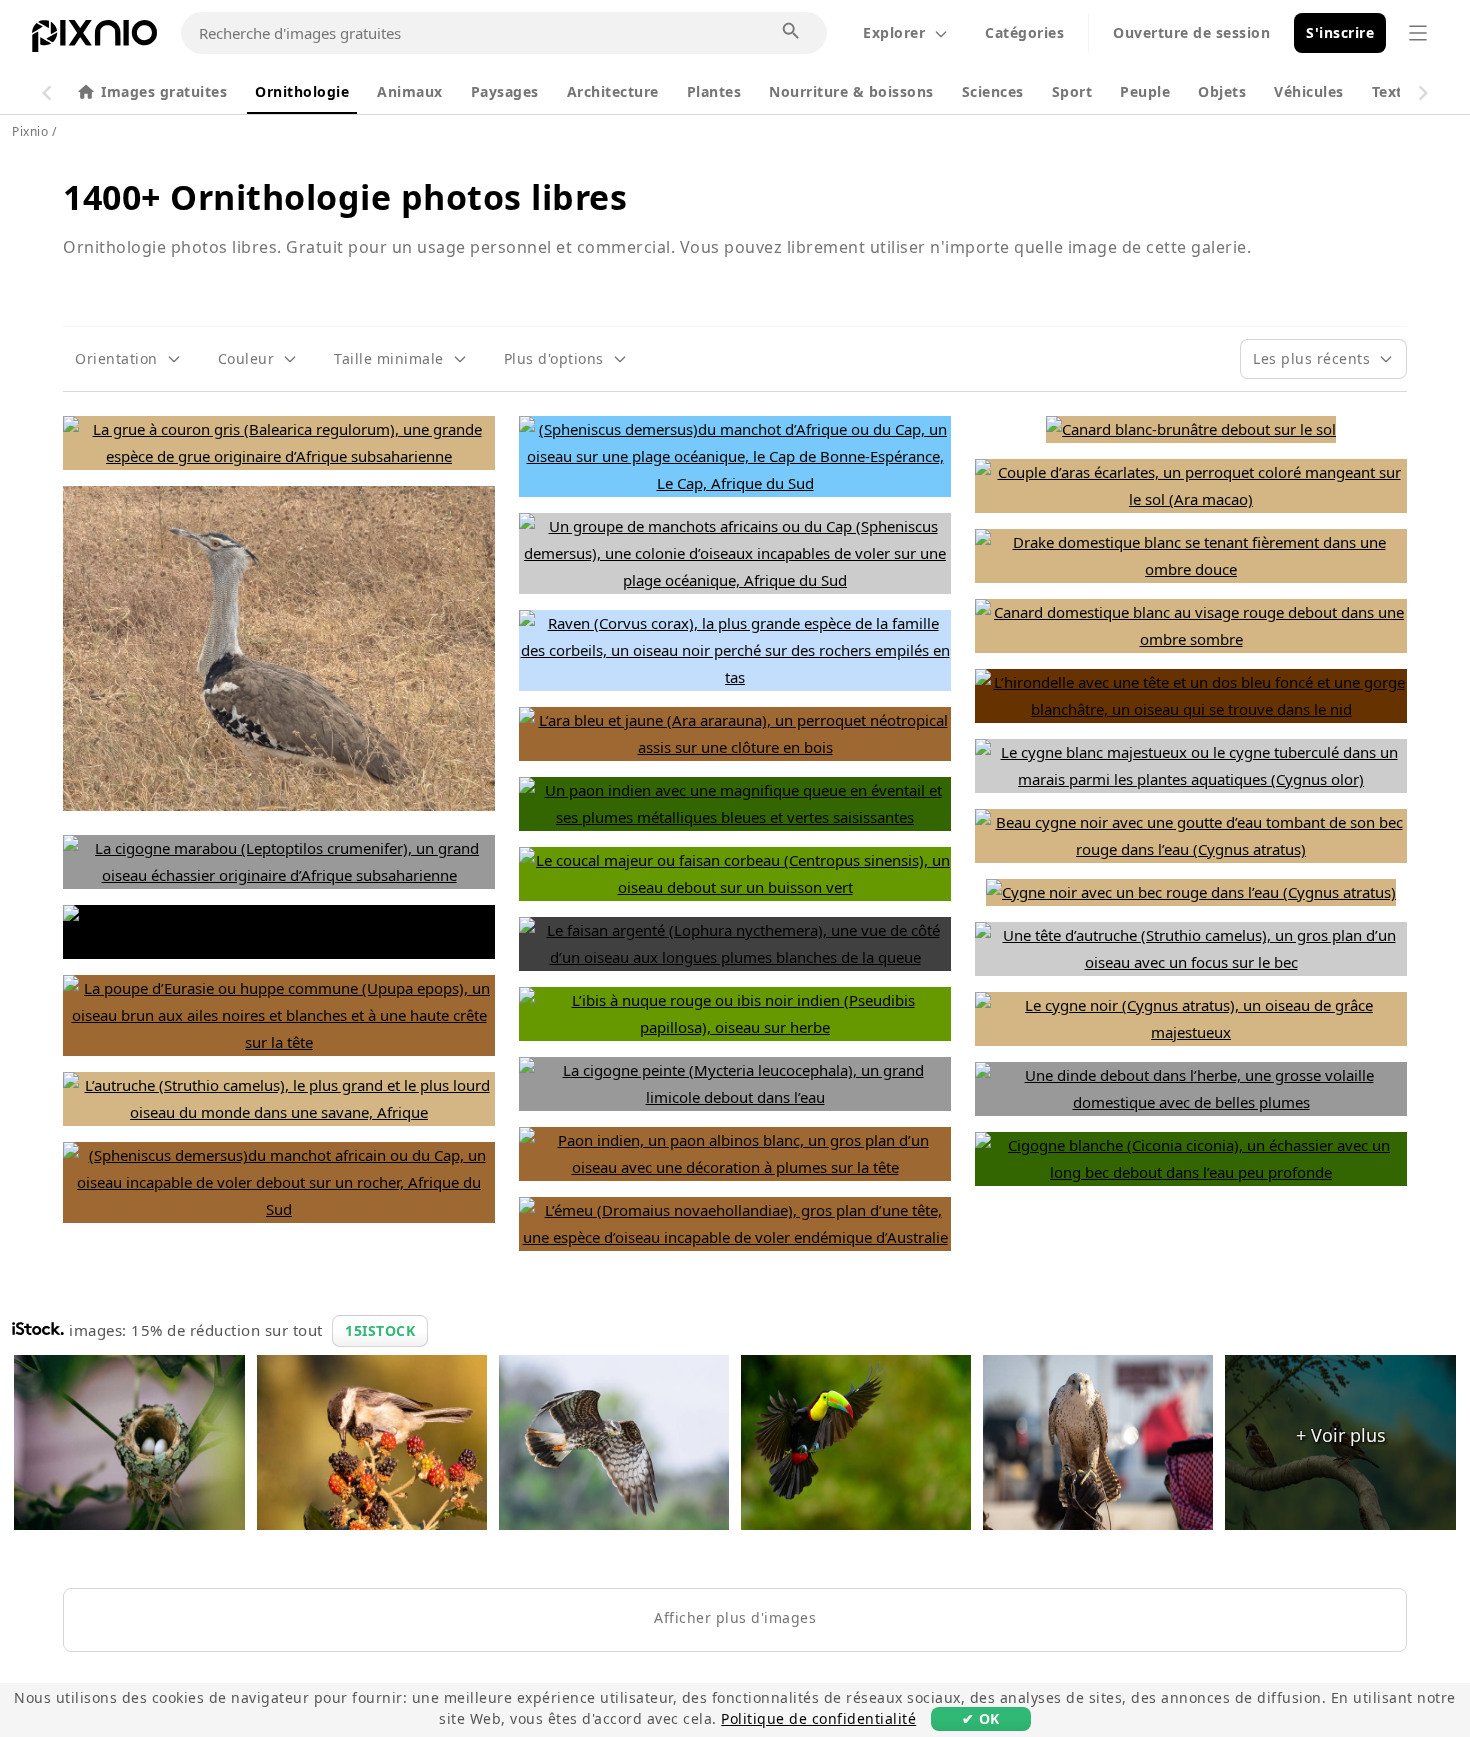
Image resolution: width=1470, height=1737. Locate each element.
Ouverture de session (1191, 32)
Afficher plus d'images (735, 1617)
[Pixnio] (94, 40)
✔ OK (981, 1718)
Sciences (993, 91)
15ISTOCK (380, 1330)
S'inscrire (1340, 32)
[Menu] (1418, 33)
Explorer (894, 32)
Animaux (410, 91)
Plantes (714, 91)
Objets (1222, 91)
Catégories (1024, 32)
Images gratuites (164, 91)
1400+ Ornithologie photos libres (345, 197)
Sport (1072, 91)
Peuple (1145, 91)
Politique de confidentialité (818, 1718)
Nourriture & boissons (851, 91)
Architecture (613, 91)
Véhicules (1309, 91)
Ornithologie (302, 91)
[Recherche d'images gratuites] (792, 32)
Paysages (505, 91)
